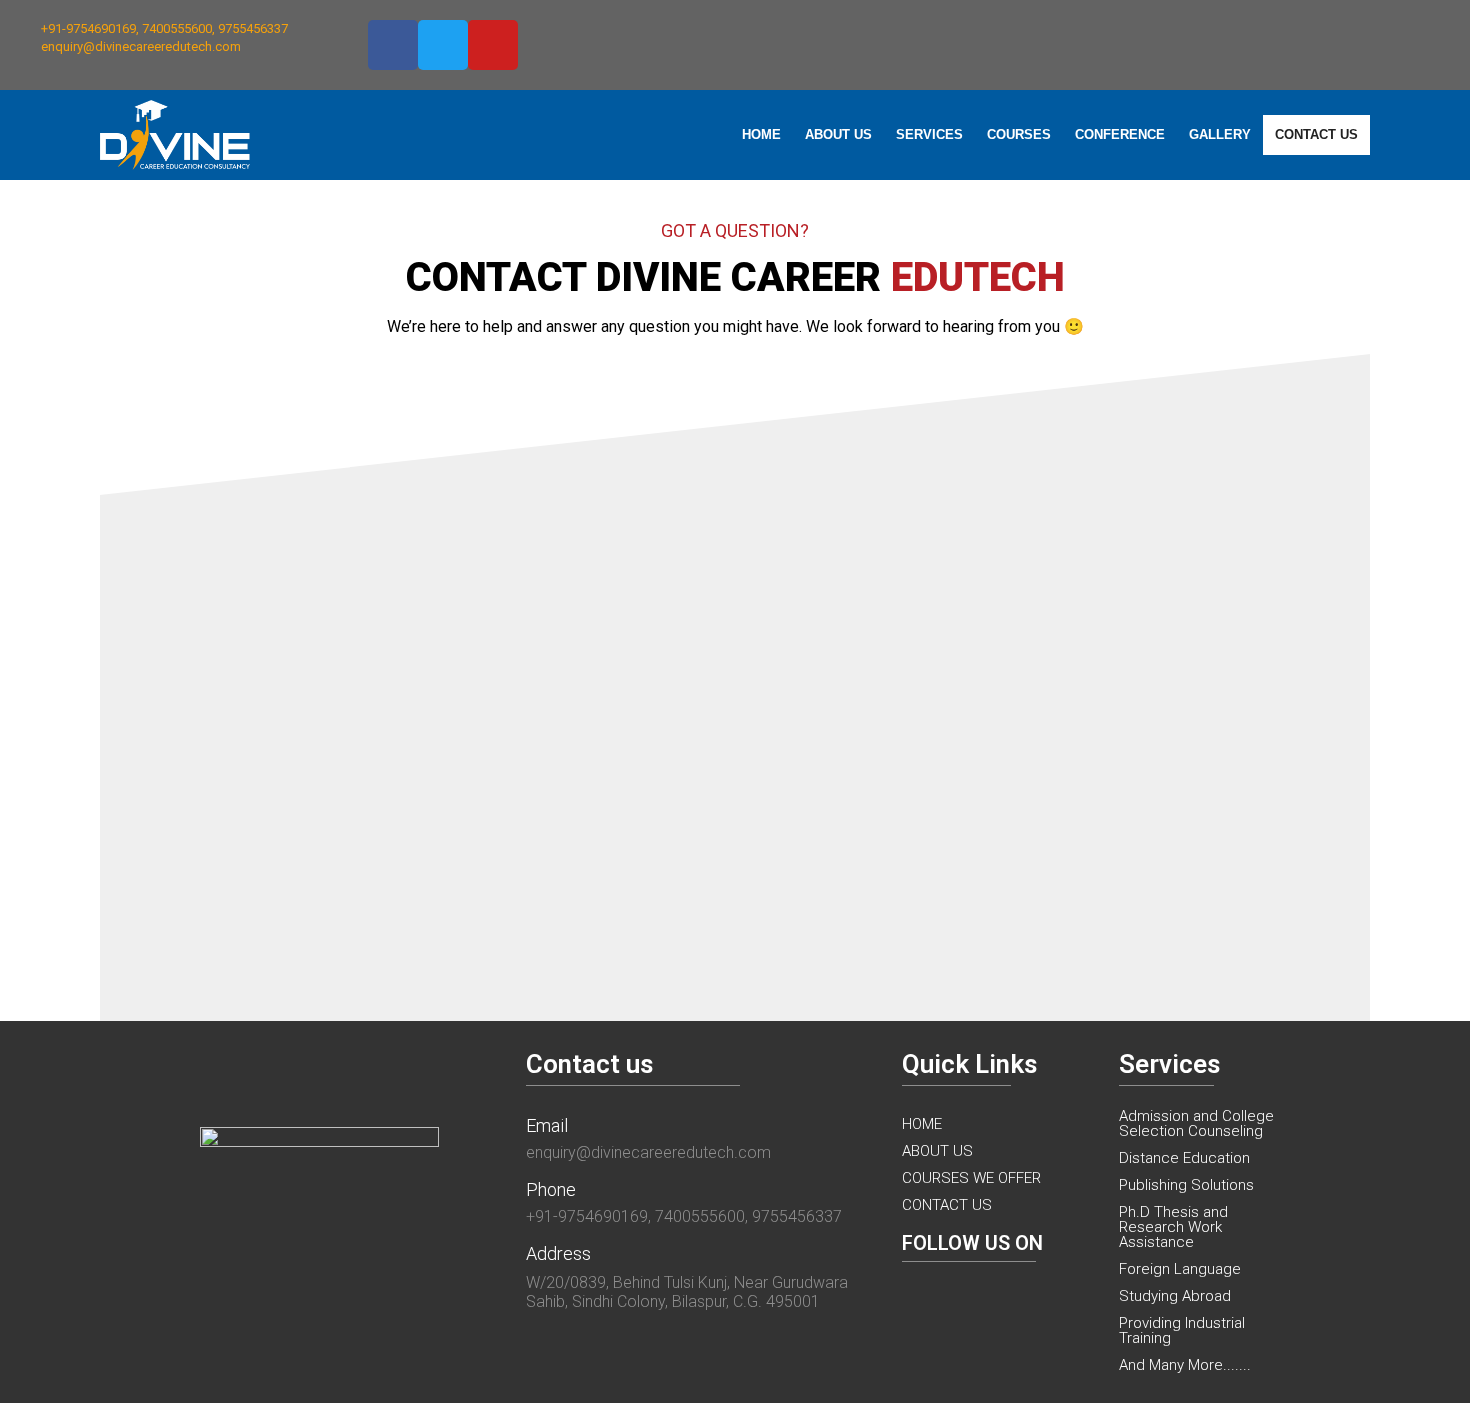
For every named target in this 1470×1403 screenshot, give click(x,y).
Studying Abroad (1175, 1296)
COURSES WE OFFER (971, 1178)
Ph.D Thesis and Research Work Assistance (1173, 1227)
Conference (1120, 134)
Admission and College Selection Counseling (1196, 1123)
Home (761, 134)
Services (929, 134)
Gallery (1220, 134)
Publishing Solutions (1186, 1185)
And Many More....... (1185, 1365)
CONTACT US (947, 1205)
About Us (838, 134)
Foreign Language (1180, 1269)
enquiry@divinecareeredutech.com (648, 1152)
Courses (1019, 134)
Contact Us (1316, 134)
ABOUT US (937, 1151)
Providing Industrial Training (1182, 1330)
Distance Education (1184, 1158)
